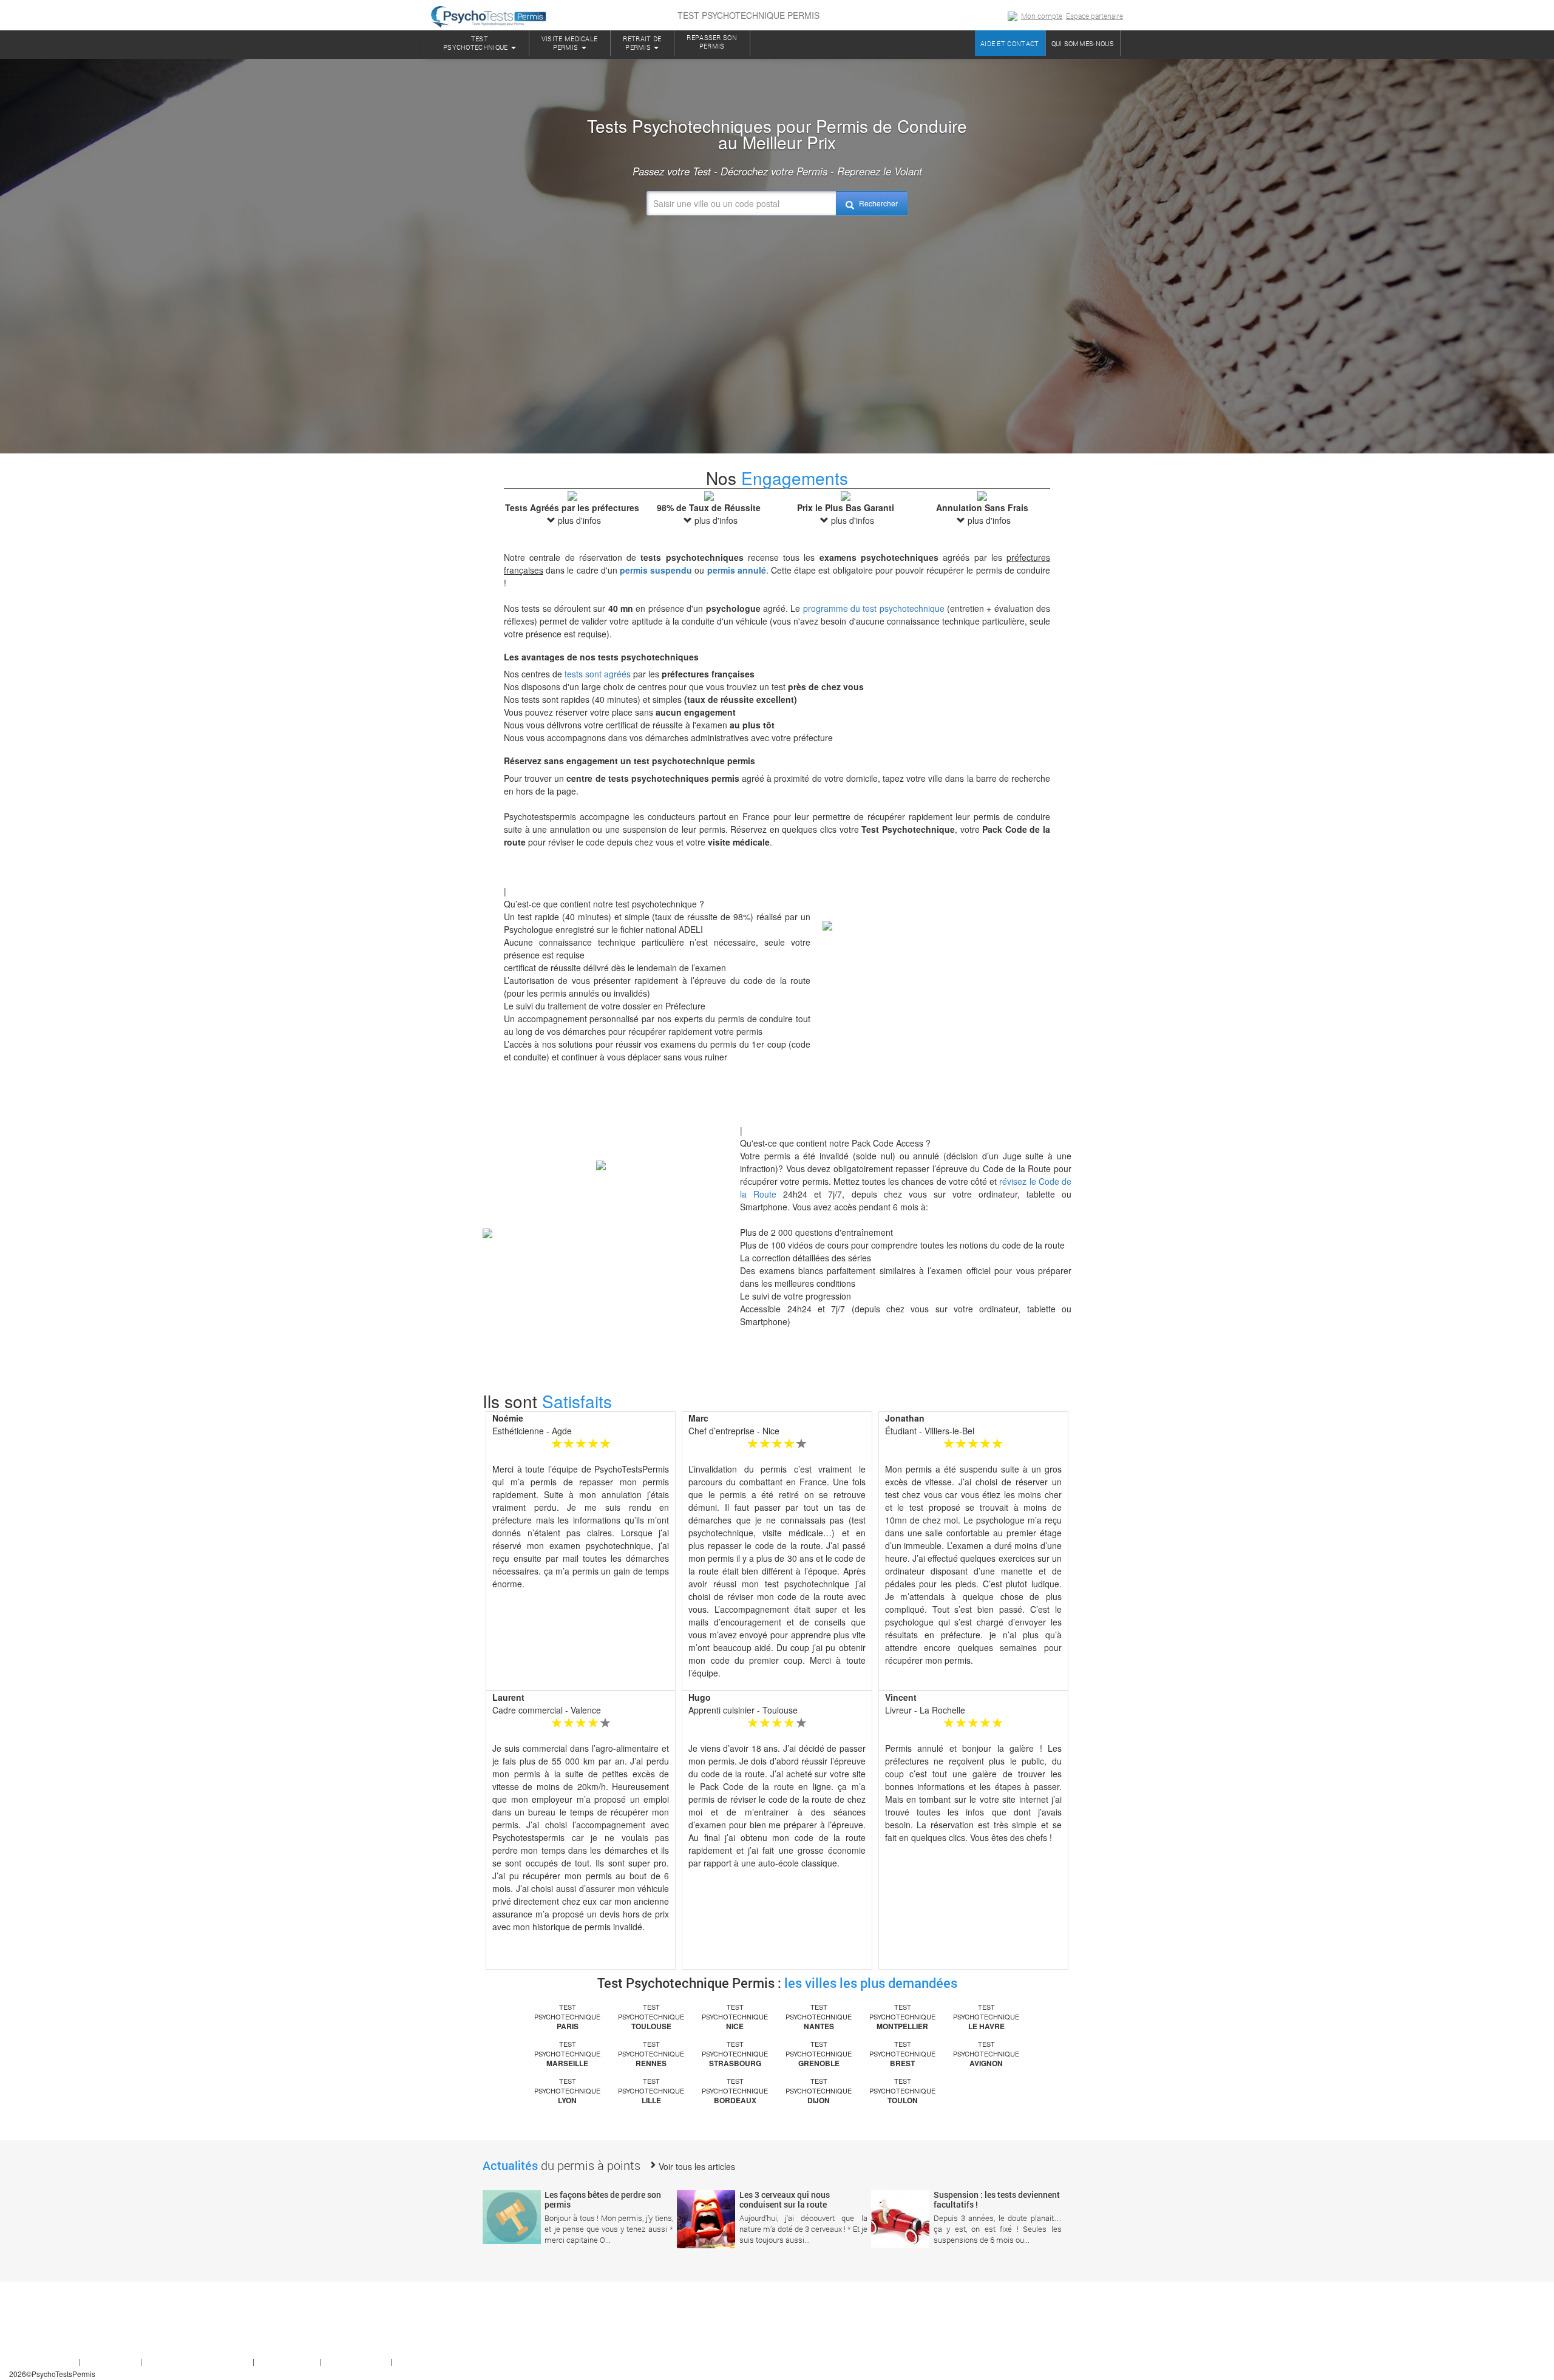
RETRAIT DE (642, 43)
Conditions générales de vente (198, 2361)
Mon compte (1042, 16)
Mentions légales (288, 2361)
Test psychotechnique (567, 2017)
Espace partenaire (1094, 16)
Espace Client (417, 2361)
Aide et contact (1010, 43)
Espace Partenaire (358, 2361)
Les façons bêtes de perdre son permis (603, 2199)
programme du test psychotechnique (874, 608)
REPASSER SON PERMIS (712, 42)
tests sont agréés (598, 674)
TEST (476, 43)
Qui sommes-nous (1083, 43)
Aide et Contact (111, 2361)
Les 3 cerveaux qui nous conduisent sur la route (785, 2199)
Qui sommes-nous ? (42, 2361)
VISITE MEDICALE (570, 43)
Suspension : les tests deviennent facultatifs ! (997, 2199)
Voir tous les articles (696, 2166)
